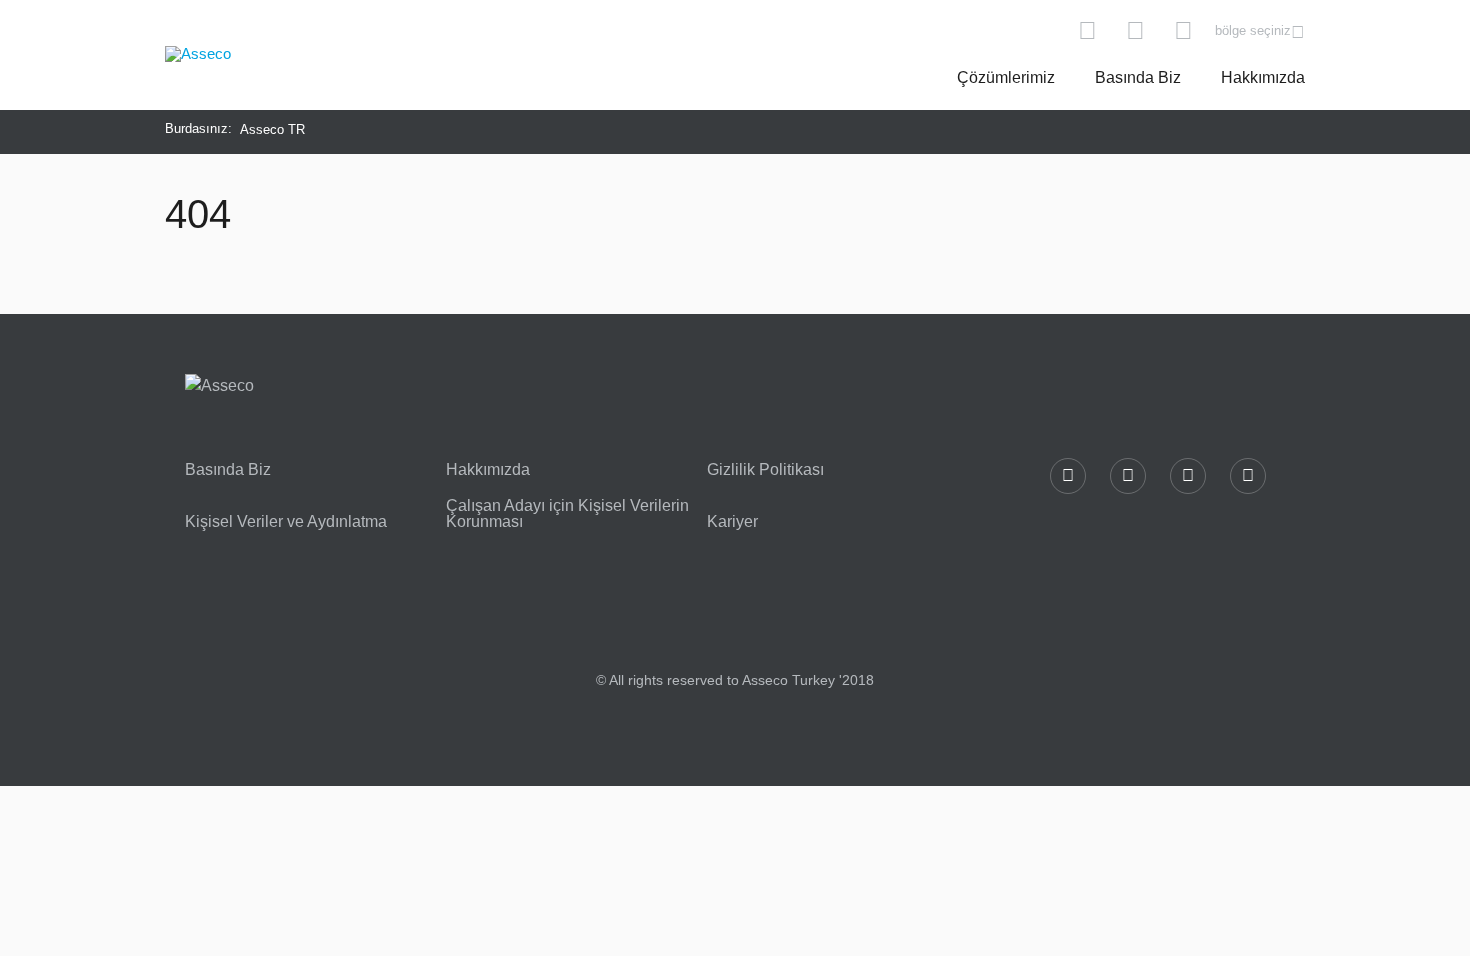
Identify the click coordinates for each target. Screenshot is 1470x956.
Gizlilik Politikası (765, 470)
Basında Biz (1138, 77)
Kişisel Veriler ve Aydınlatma (286, 522)
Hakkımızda (1263, 77)
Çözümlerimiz (1006, 77)
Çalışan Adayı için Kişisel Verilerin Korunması (567, 514)
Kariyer (732, 522)
